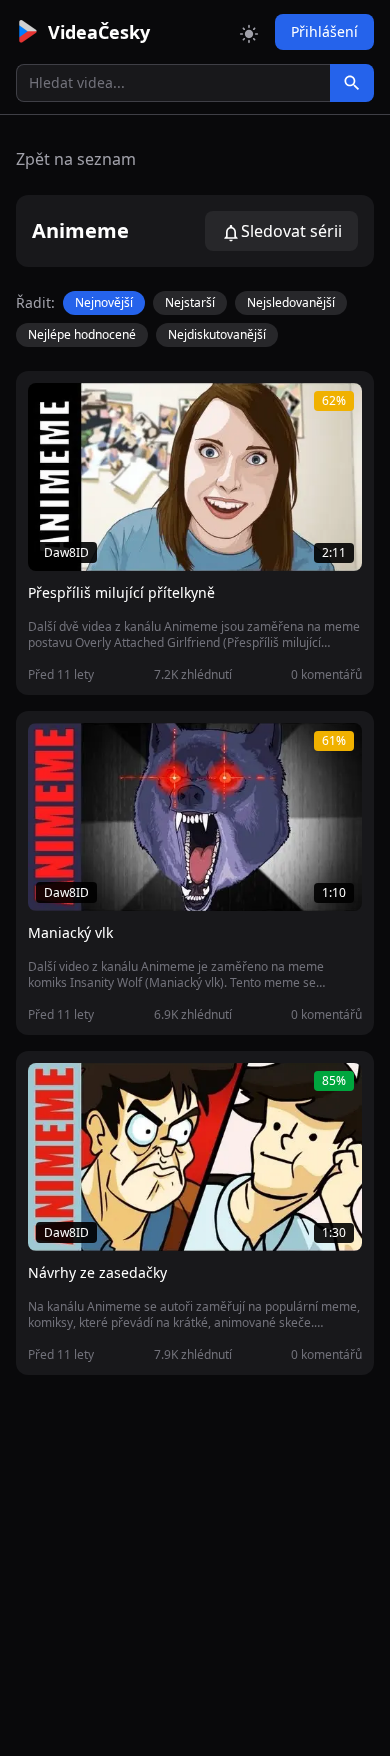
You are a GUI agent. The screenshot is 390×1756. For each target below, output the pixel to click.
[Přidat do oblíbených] (52, 409)
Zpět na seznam (76, 159)
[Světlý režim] (249, 32)
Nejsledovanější (291, 302)
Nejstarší (190, 302)
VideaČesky (99, 32)
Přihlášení (324, 31)
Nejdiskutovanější (217, 334)
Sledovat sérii (291, 231)
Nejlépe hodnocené (82, 334)
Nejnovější (104, 302)
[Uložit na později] (88, 409)
